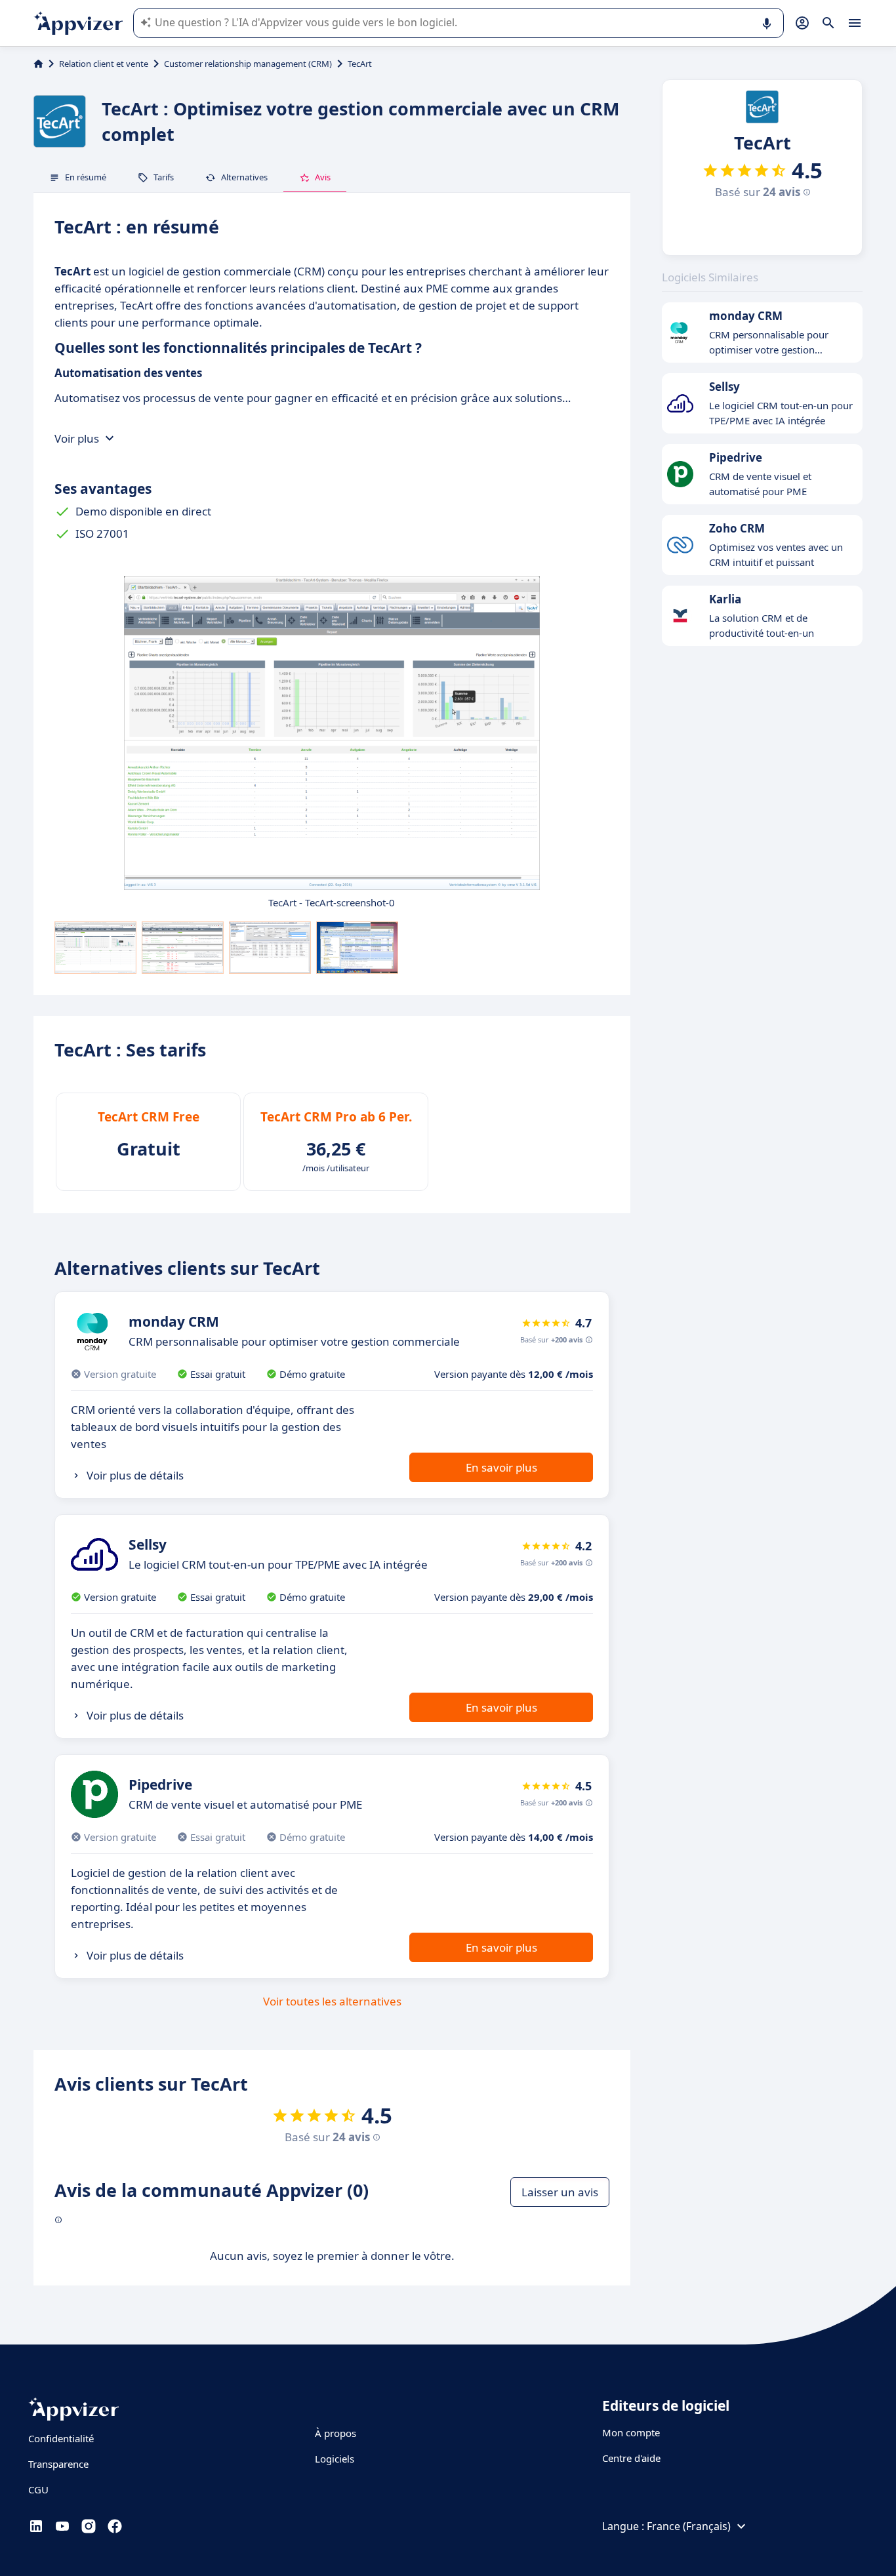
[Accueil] (38, 64)
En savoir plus (501, 1467)
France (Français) (689, 2526)
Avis (323, 177)
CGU (38, 2489)
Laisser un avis (560, 2192)
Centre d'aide (631, 2458)
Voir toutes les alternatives (332, 2001)
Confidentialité (61, 2438)
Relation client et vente (104, 64)
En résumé (86, 177)
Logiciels (335, 2459)
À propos (336, 2433)
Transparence (58, 2464)
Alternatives (244, 177)
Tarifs (164, 177)
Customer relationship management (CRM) (248, 64)
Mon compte (631, 2432)
